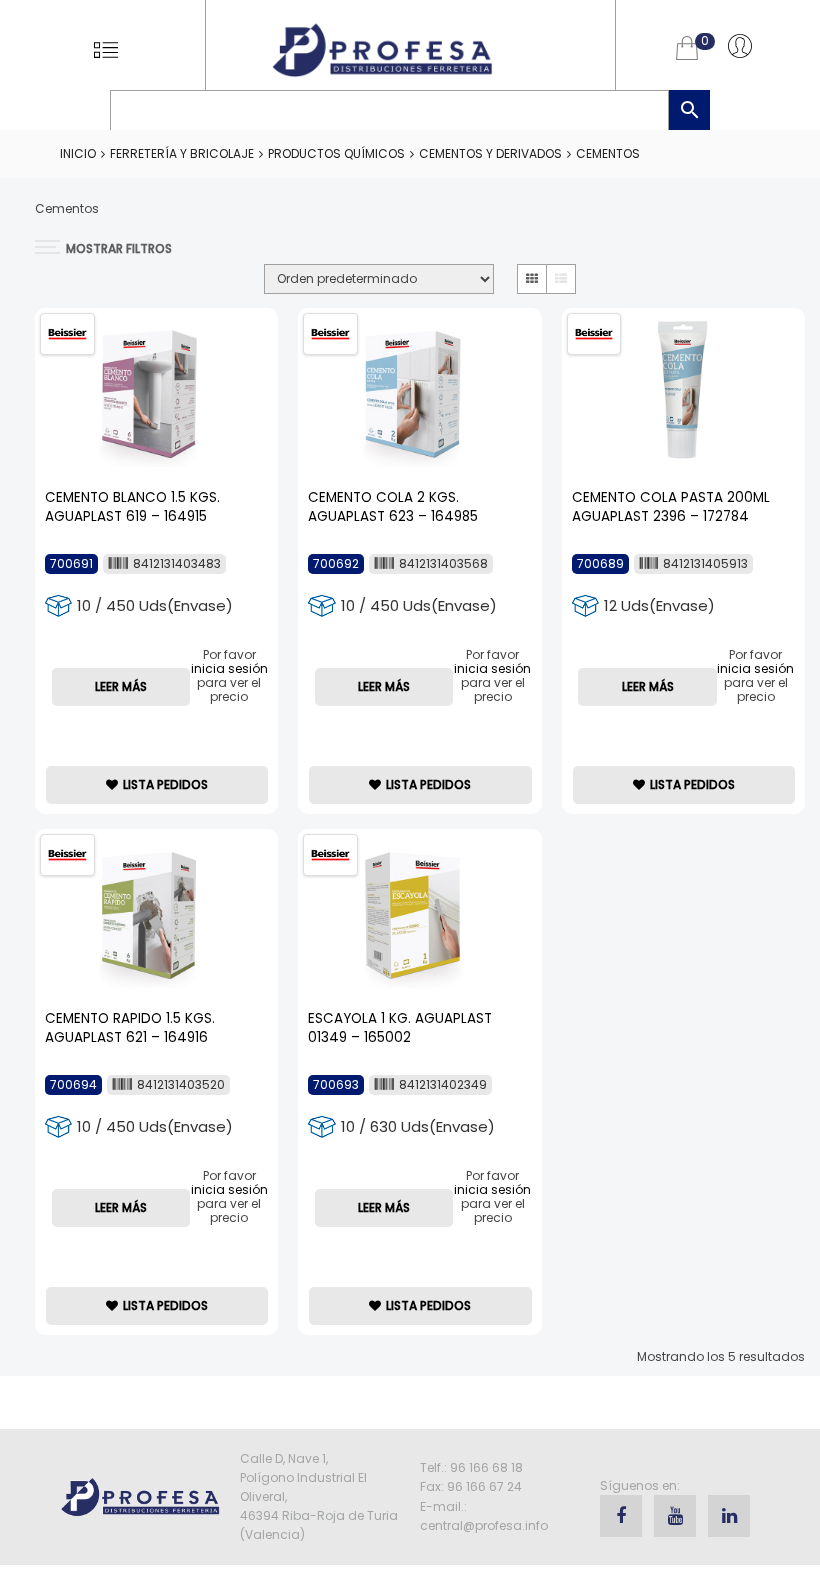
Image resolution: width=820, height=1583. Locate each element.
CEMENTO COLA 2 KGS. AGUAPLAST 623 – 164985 (393, 507)
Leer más (121, 686)
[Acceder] (740, 45)
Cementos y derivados (490, 153)
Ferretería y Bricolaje (182, 153)
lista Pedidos (165, 784)
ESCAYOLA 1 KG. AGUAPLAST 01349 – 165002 (400, 1028)
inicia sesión (229, 668)
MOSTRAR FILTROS (119, 248)
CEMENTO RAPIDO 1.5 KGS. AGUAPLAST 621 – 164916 (130, 1028)
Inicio (78, 153)
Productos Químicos (336, 153)
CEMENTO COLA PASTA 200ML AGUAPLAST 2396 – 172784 (671, 507)
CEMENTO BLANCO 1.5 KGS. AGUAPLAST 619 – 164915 (132, 507)
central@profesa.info (484, 1525)
